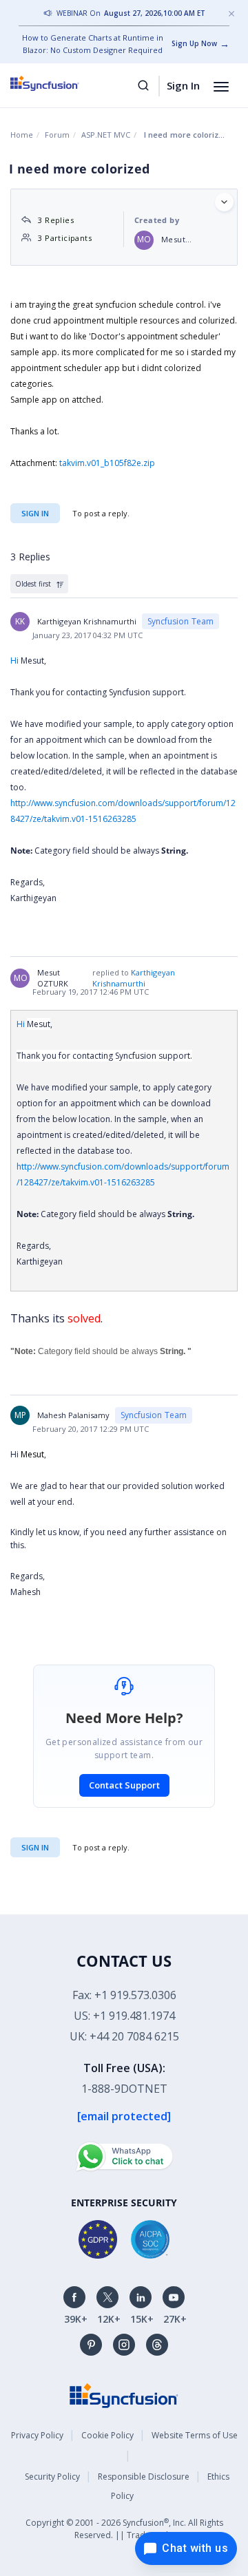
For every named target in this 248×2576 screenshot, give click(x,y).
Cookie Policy (107, 2435)
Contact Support (124, 1785)
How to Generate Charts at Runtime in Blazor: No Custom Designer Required (93, 44)
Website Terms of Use (195, 2435)
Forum (57, 135)
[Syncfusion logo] (60, 83)
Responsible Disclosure (144, 2477)
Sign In (183, 85)
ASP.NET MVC (106, 135)
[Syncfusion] (124, 2395)
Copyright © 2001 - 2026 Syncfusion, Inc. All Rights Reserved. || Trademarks (124, 2529)
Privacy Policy (37, 2435)
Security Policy (52, 2477)
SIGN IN (35, 1847)
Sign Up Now (194, 43)
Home (22, 135)
